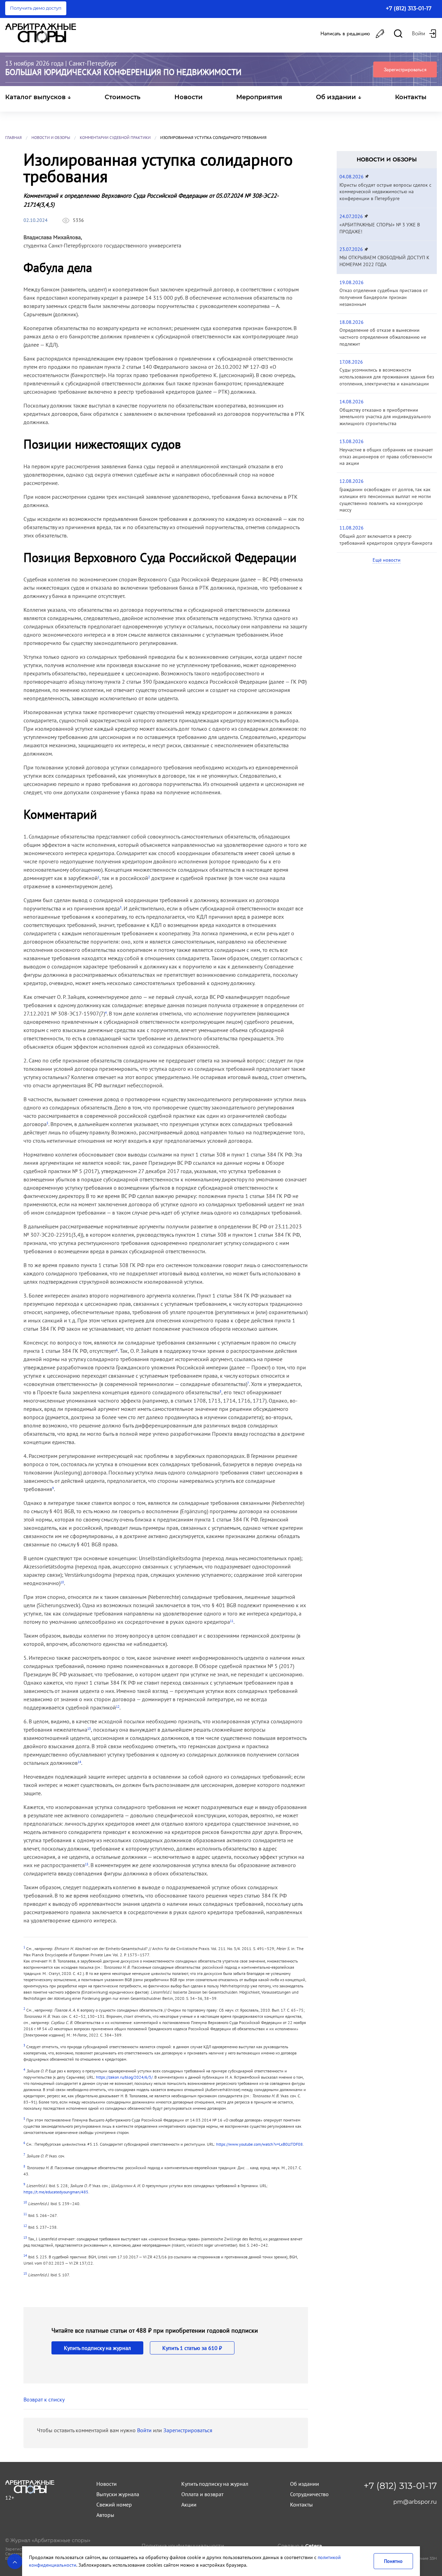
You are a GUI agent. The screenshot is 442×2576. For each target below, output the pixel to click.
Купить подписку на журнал (97, 2348)
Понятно (393, 2561)
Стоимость (123, 97)
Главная (13, 137)
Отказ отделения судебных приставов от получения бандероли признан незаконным (384, 297)
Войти (144, 2430)
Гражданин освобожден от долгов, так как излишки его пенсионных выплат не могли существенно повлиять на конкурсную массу (385, 500)
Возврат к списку (44, 2399)
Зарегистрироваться (405, 69)
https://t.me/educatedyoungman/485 (56, 2192)
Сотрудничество (309, 2494)
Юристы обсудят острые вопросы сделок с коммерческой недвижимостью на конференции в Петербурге (385, 192)
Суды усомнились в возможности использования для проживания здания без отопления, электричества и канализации (387, 377)
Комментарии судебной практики (115, 137)
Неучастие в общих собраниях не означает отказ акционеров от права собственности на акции (386, 457)
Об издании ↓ (339, 97)
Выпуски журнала (118, 2494)
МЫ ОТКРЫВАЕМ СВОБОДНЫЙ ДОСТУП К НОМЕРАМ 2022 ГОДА (385, 261)
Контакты (411, 97)
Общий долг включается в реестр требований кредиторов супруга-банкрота (386, 540)
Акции (189, 2504)
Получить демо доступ (36, 8)
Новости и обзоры (51, 137)
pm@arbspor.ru (415, 2502)
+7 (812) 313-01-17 (409, 8)
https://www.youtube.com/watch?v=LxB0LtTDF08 (260, 2144)
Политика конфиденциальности (183, 2546)
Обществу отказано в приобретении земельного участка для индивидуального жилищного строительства (385, 417)
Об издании (305, 2484)
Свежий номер (114, 2504)
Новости (189, 97)
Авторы (105, 2515)
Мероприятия (259, 97)
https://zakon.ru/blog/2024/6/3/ (124, 2077)
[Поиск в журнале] (398, 34)
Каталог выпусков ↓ (38, 97)
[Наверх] (15, 2561)
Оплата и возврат (202, 2494)
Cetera (314, 2546)
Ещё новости (387, 560)
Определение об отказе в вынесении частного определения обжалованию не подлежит (383, 337)
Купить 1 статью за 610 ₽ (192, 2348)
